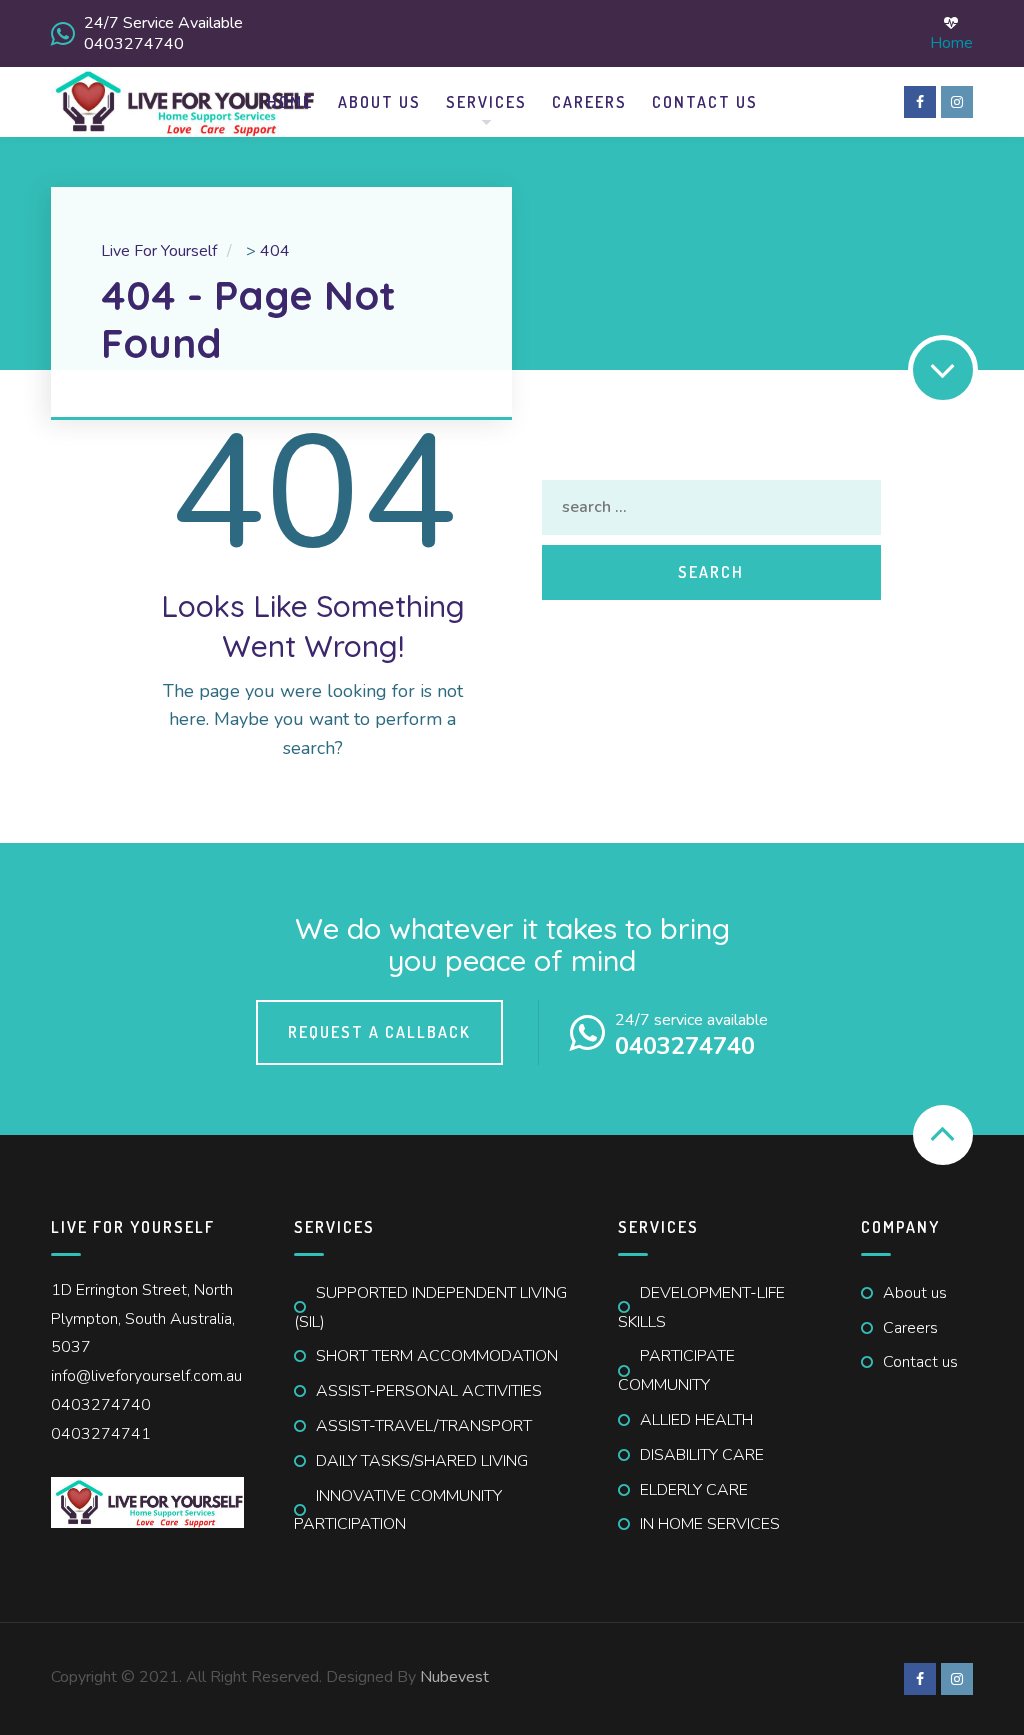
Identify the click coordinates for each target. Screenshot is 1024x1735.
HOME (290, 102)
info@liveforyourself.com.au (146, 1376)
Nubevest (454, 1677)
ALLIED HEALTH (696, 1420)
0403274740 (101, 1405)
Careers (589, 102)
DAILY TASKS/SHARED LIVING (422, 1461)
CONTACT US (705, 102)
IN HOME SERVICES (710, 1524)
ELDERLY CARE (694, 1490)
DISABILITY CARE (702, 1455)
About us (915, 1293)
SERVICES (486, 102)
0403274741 (101, 1434)
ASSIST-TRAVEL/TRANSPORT (424, 1426)
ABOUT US (379, 102)
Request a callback (379, 1032)
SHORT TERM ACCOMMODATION (437, 1356)
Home (951, 41)
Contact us (920, 1362)
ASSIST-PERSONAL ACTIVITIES (429, 1391)
